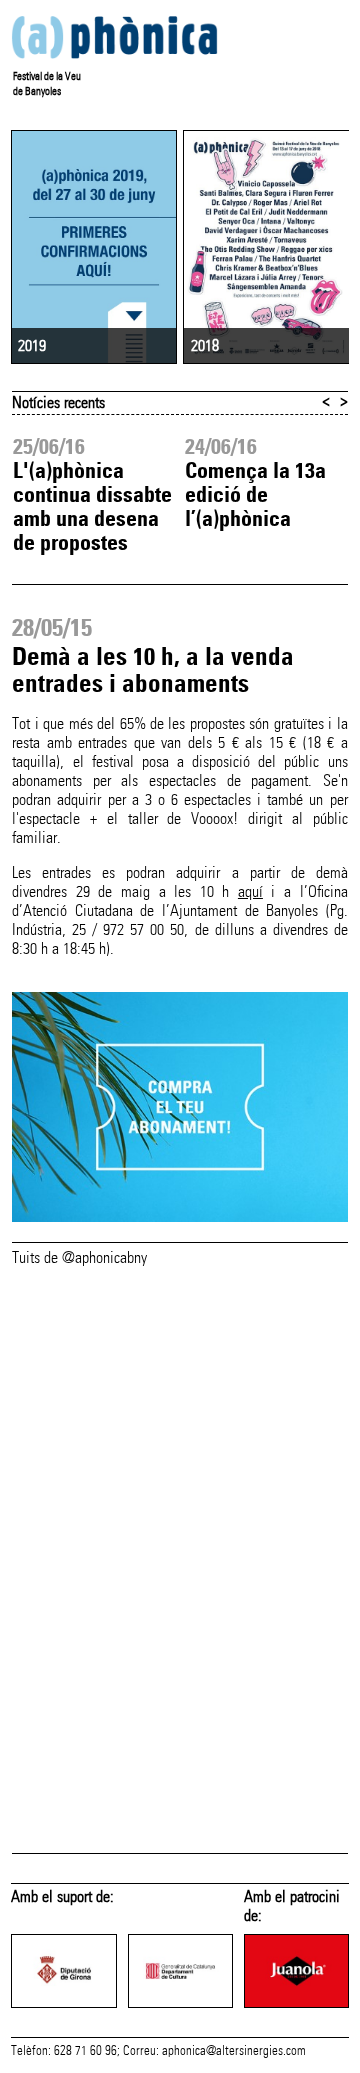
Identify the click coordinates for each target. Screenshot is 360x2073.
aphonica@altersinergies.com (234, 2051)
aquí (250, 891)
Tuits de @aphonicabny (79, 1257)
